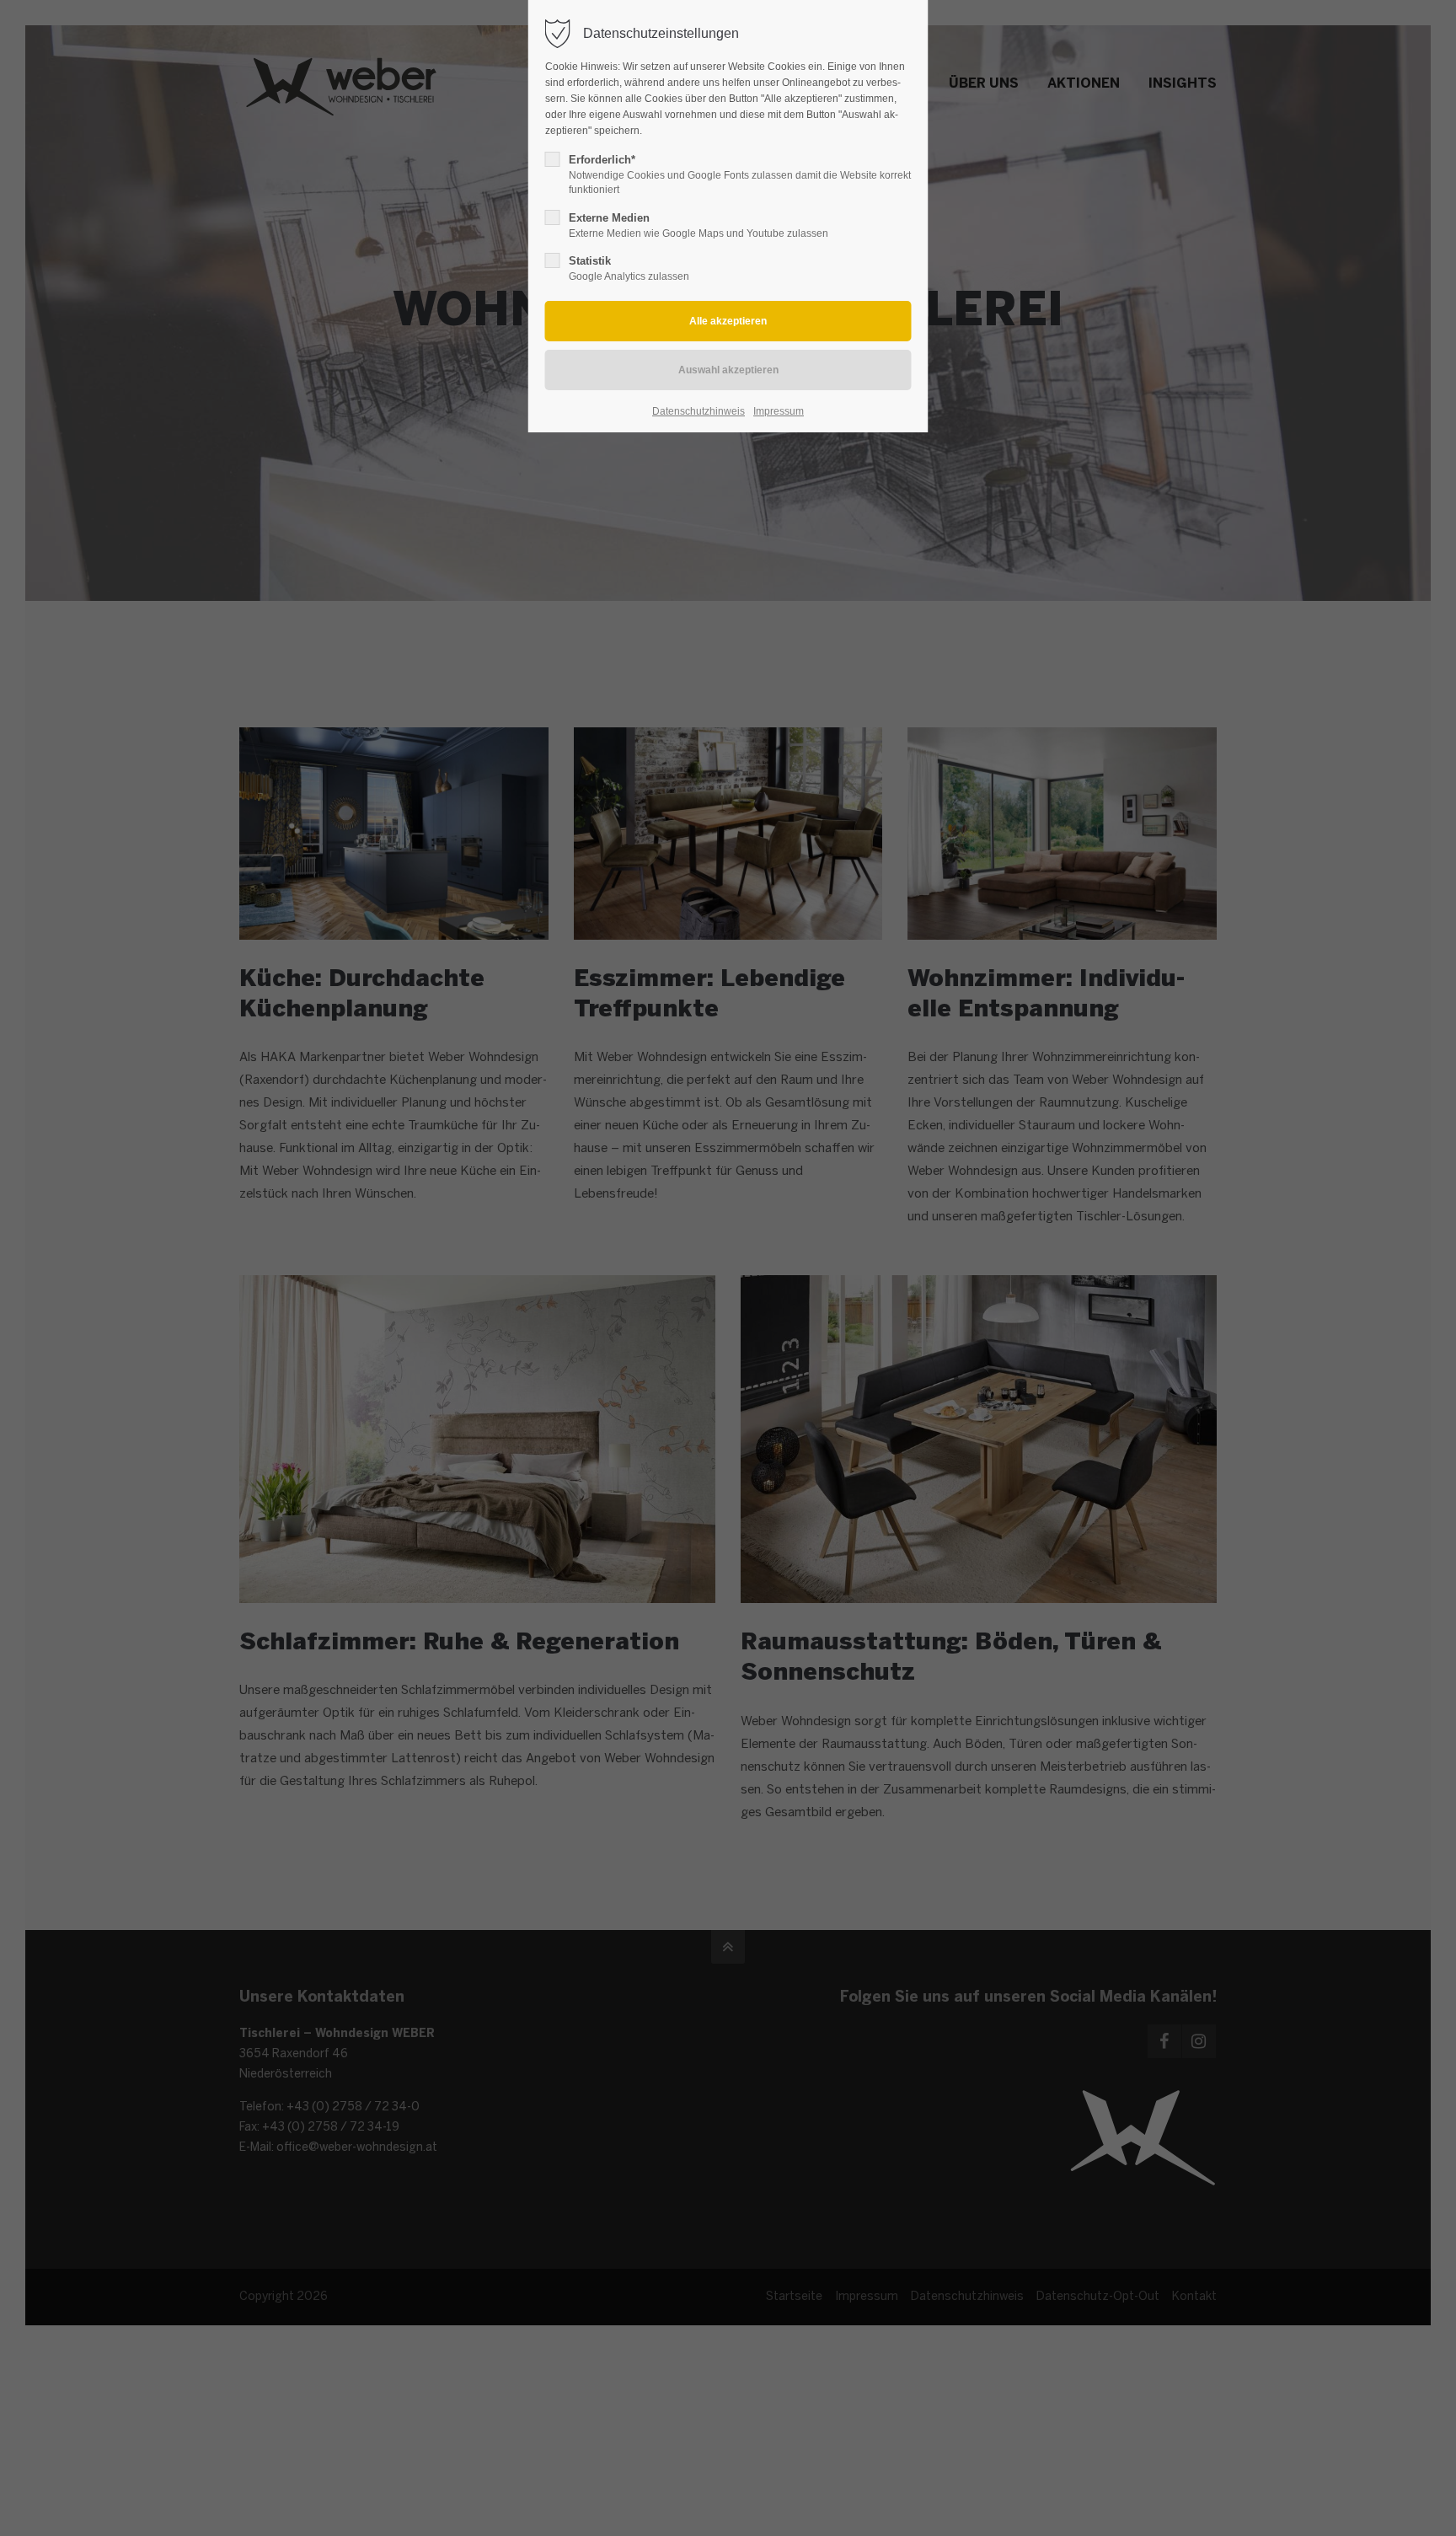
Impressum (779, 411)
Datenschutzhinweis (699, 411)
